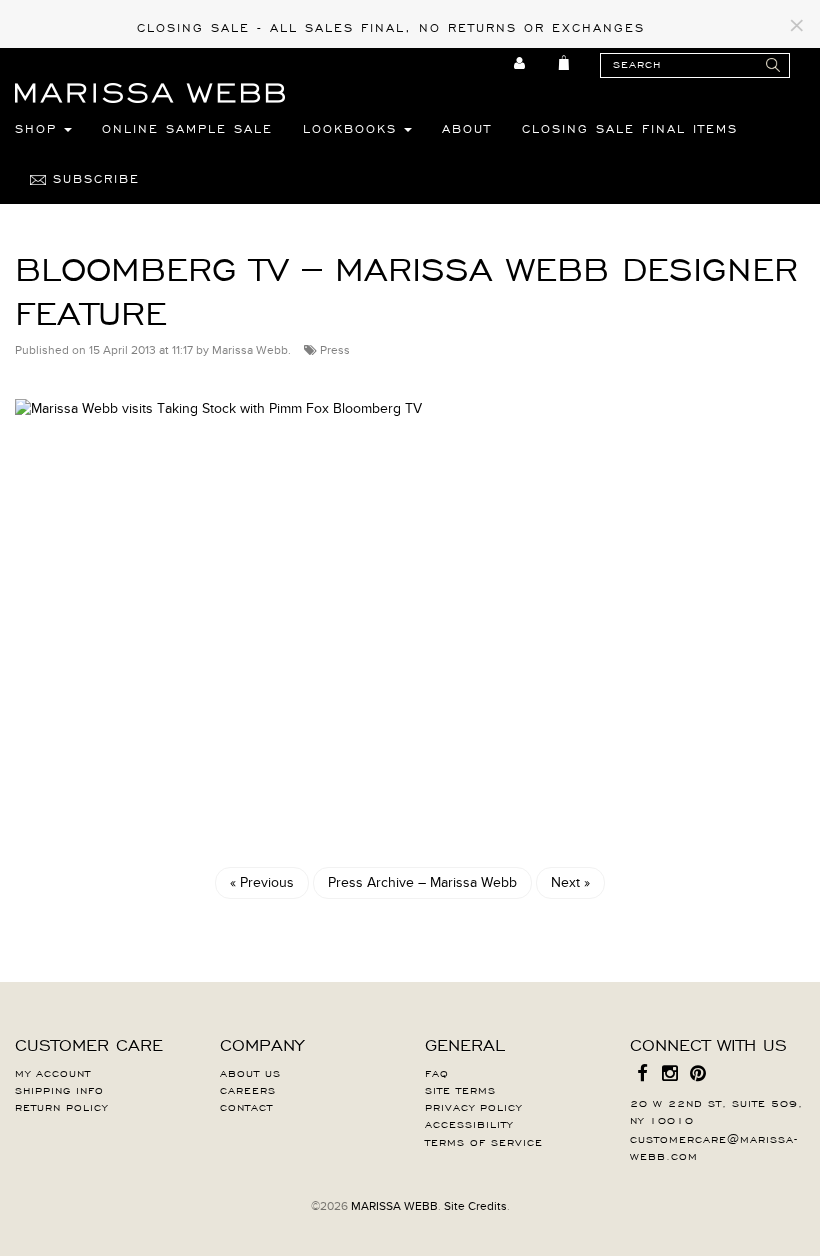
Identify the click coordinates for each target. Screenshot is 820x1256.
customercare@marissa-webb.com (714, 1146)
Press (335, 350)
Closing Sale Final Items (630, 128)
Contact (246, 1106)
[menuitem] (520, 63)
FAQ (437, 1072)
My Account (53, 1072)
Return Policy (61, 1106)
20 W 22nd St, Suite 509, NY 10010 (716, 1110)
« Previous (262, 882)
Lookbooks (353, 128)
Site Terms (460, 1089)
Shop (39, 128)
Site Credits (475, 1206)
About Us (250, 1072)
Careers (248, 1089)
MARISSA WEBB (394, 1206)
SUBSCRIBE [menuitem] (93, 178)
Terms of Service (484, 1141)
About (467, 128)
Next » (570, 882)
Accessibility (469, 1123)
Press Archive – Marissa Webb (422, 882)
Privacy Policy (473, 1106)
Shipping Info (59, 1089)
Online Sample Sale (187, 128)
